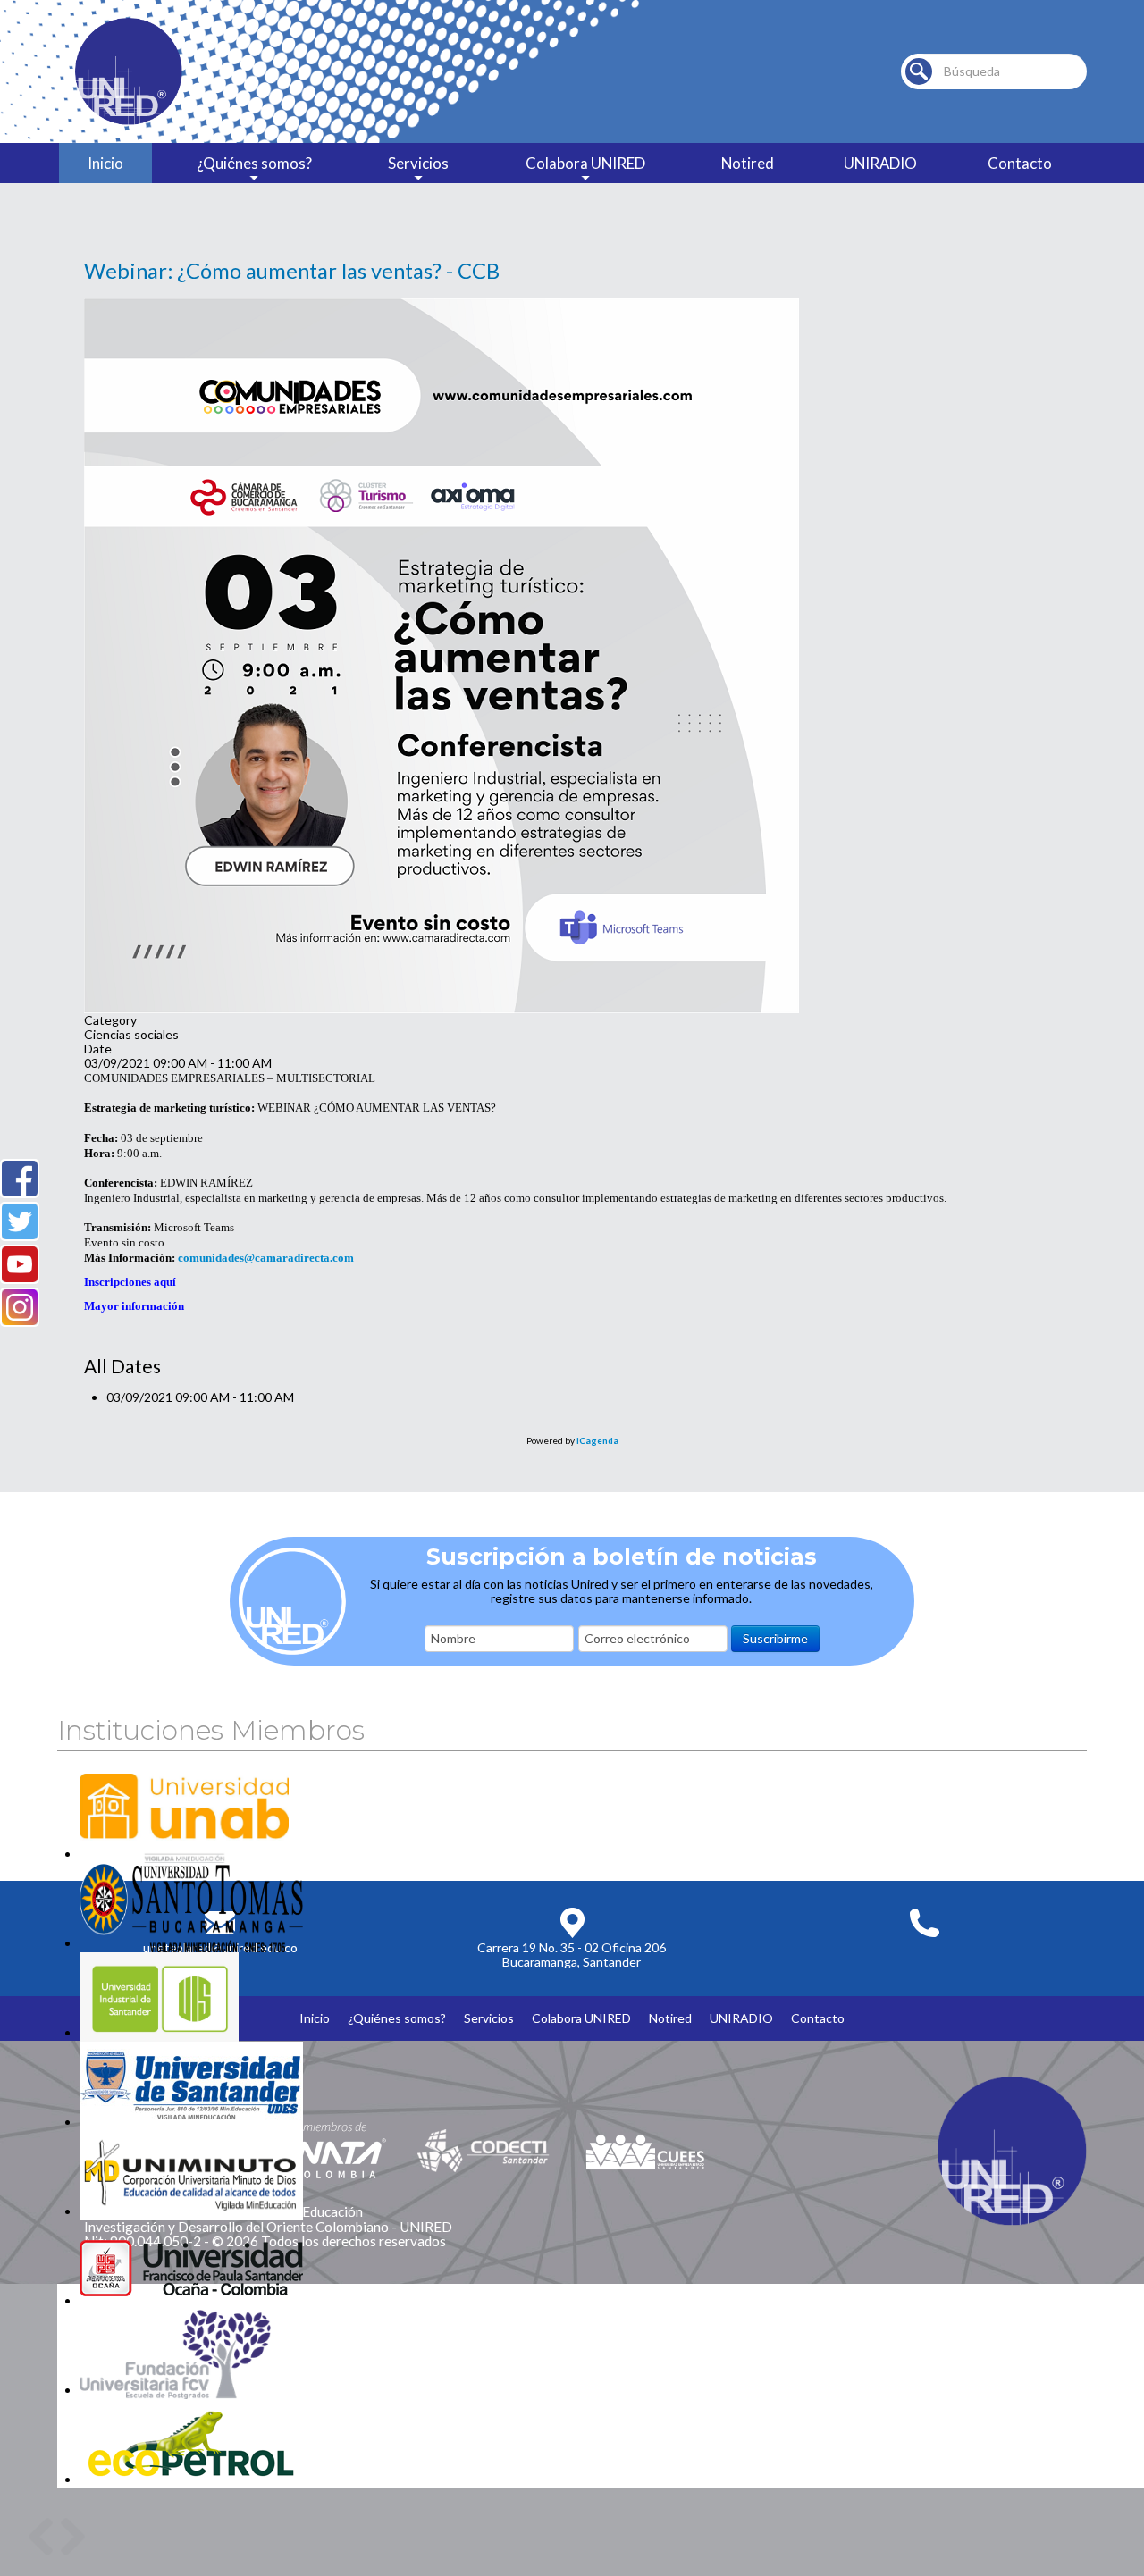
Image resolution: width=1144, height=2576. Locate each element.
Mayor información (134, 1306)
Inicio (105, 163)
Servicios (418, 163)
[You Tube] (20, 1264)
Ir (919, 71)
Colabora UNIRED (585, 163)
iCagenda (597, 1440)
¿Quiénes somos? (254, 163)
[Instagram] (20, 1307)
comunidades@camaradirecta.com (266, 1258)
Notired (748, 163)
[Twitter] (20, 1221)
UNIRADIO (880, 163)
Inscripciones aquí (130, 1282)
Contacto (1020, 163)
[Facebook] (20, 1179)
